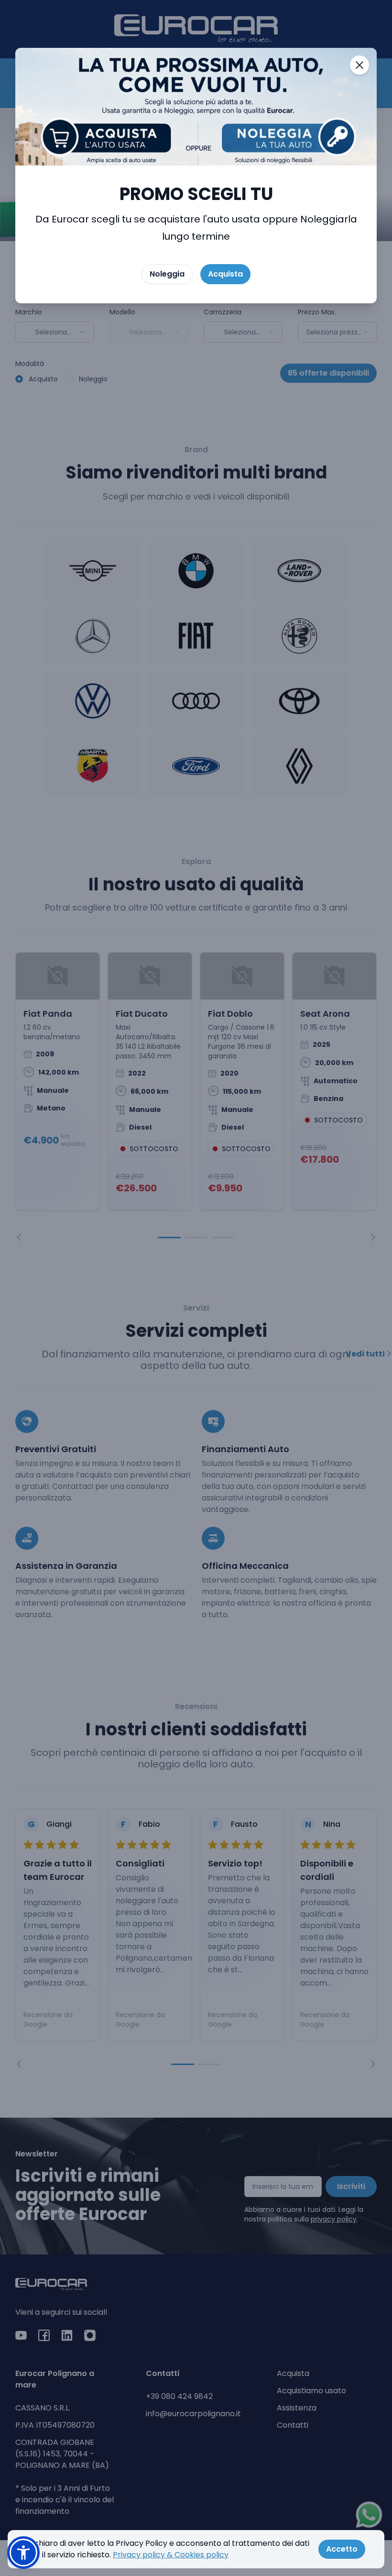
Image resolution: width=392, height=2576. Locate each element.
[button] (23, 2553)
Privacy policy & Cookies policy (171, 2555)
